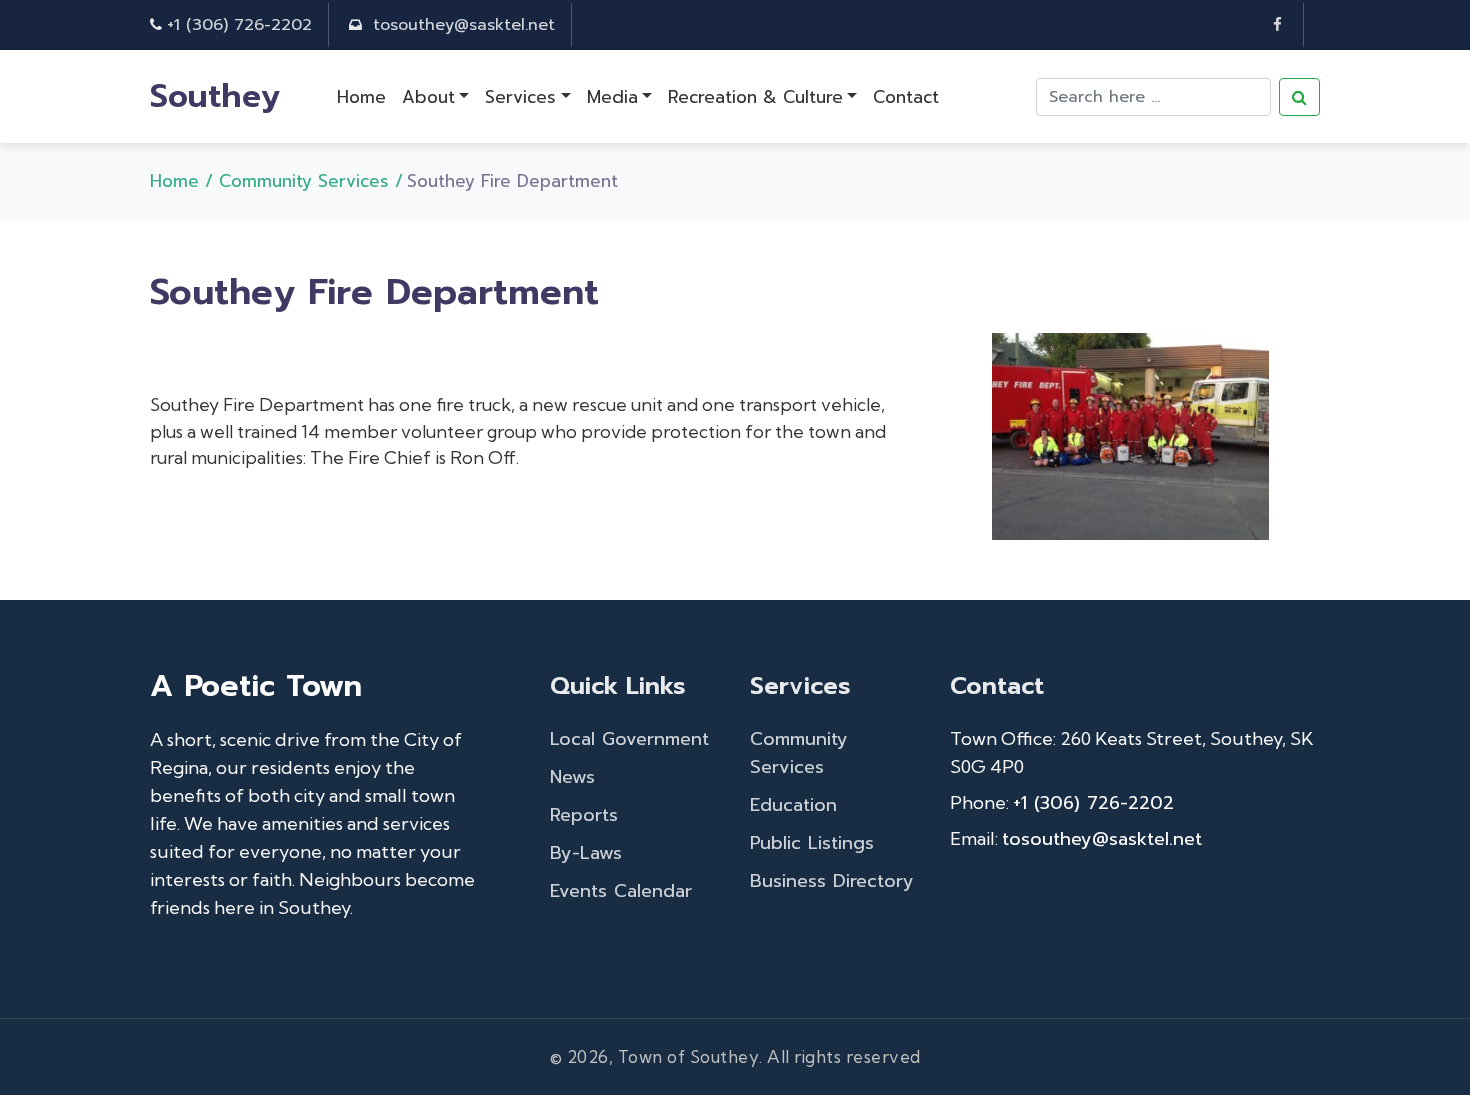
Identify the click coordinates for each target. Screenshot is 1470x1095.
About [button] (428, 97)
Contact (906, 97)
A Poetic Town (256, 686)
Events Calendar (621, 891)
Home (361, 97)
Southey (215, 96)
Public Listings (812, 843)
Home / (184, 181)
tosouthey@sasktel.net (464, 25)
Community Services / (311, 181)
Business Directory (832, 881)
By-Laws (586, 853)
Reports (584, 815)
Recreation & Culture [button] (755, 97)
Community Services (799, 753)
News (572, 777)
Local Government (629, 739)
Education (793, 805)
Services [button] (520, 97)
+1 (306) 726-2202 (239, 25)
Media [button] (612, 97)
